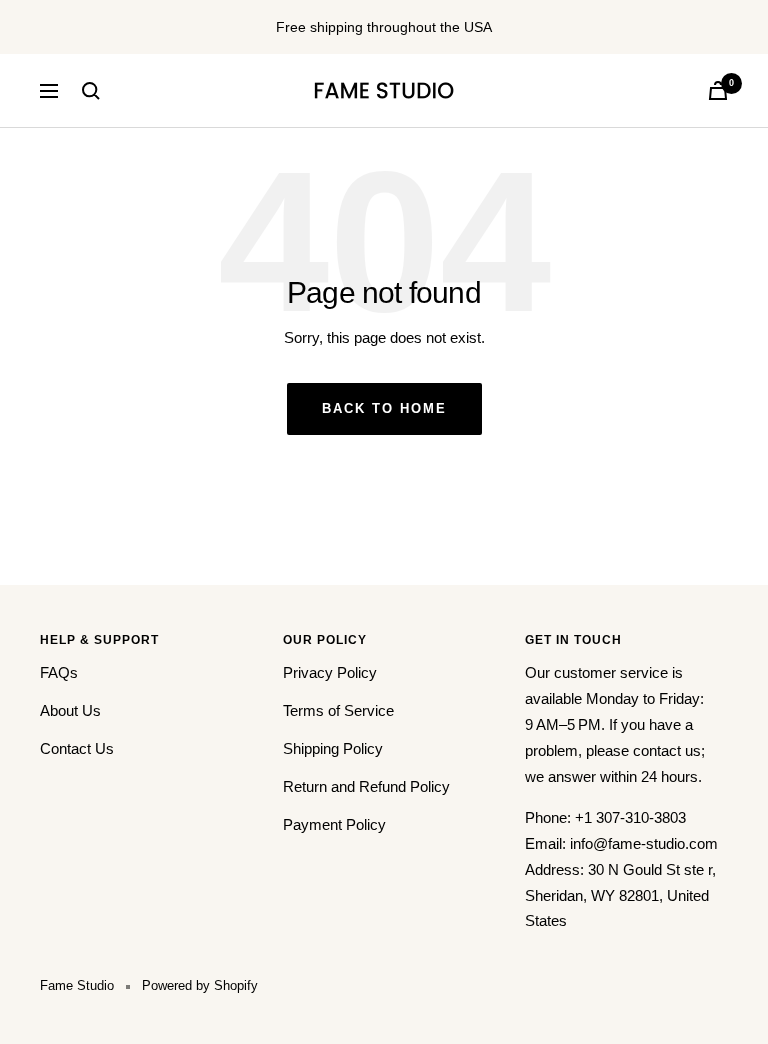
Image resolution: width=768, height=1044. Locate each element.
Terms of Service (338, 710)
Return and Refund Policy (366, 786)
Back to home (384, 408)
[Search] (91, 91)
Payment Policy (334, 824)
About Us (70, 710)
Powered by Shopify (200, 985)
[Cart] (718, 90)
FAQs (59, 672)
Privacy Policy (330, 672)
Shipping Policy (333, 748)
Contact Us (77, 748)
